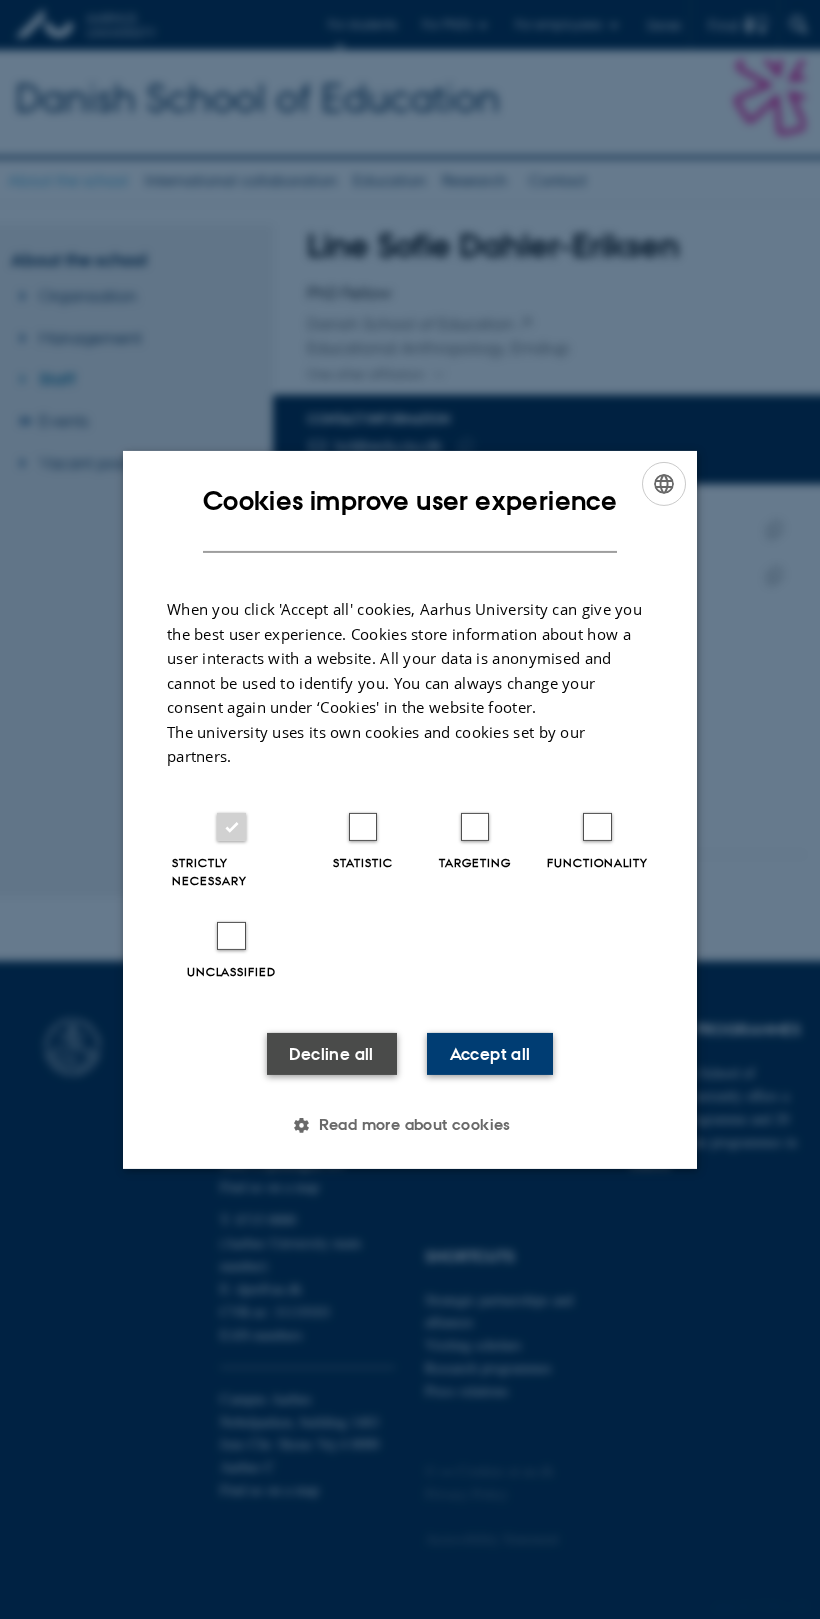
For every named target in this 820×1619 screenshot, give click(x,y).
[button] (410, 1125)
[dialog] (410, 809)
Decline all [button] (331, 1054)
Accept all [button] (490, 1054)
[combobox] (664, 483)
